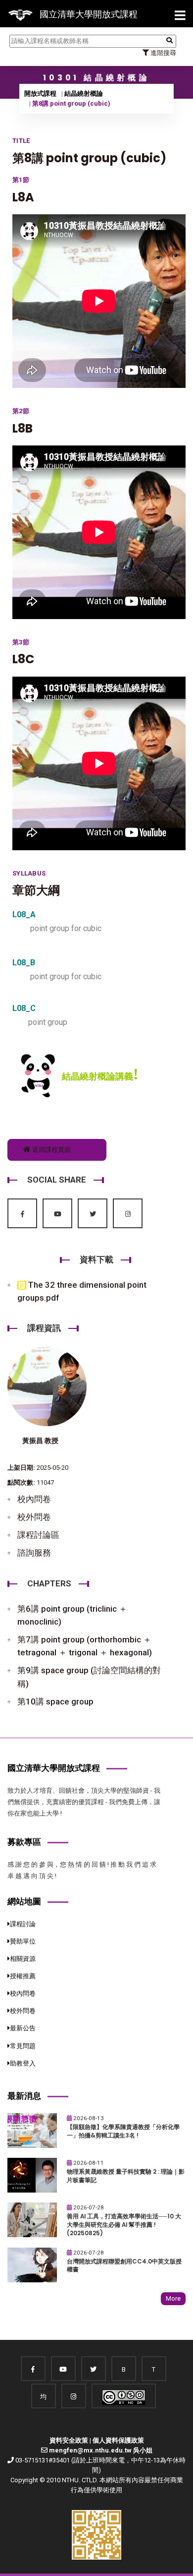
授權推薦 (23, 1976)
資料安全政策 (69, 2440)
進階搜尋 (163, 53)
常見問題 (23, 2046)
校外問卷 (34, 1517)
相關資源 (23, 1959)
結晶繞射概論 (84, 94)
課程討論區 (38, 1535)
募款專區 (24, 1842)
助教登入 (23, 2063)
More (173, 2298)
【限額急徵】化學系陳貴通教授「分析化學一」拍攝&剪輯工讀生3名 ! (123, 2131)
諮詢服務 (34, 1553)
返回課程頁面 (51, 1150)
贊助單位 (23, 1941)
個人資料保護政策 (118, 2440)
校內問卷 (34, 1499)
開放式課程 (40, 94)
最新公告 (23, 2028)
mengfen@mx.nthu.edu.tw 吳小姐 (101, 2450)
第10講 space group (55, 1701)
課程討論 (23, 1924)
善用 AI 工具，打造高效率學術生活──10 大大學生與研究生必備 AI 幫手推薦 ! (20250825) (124, 2225)
